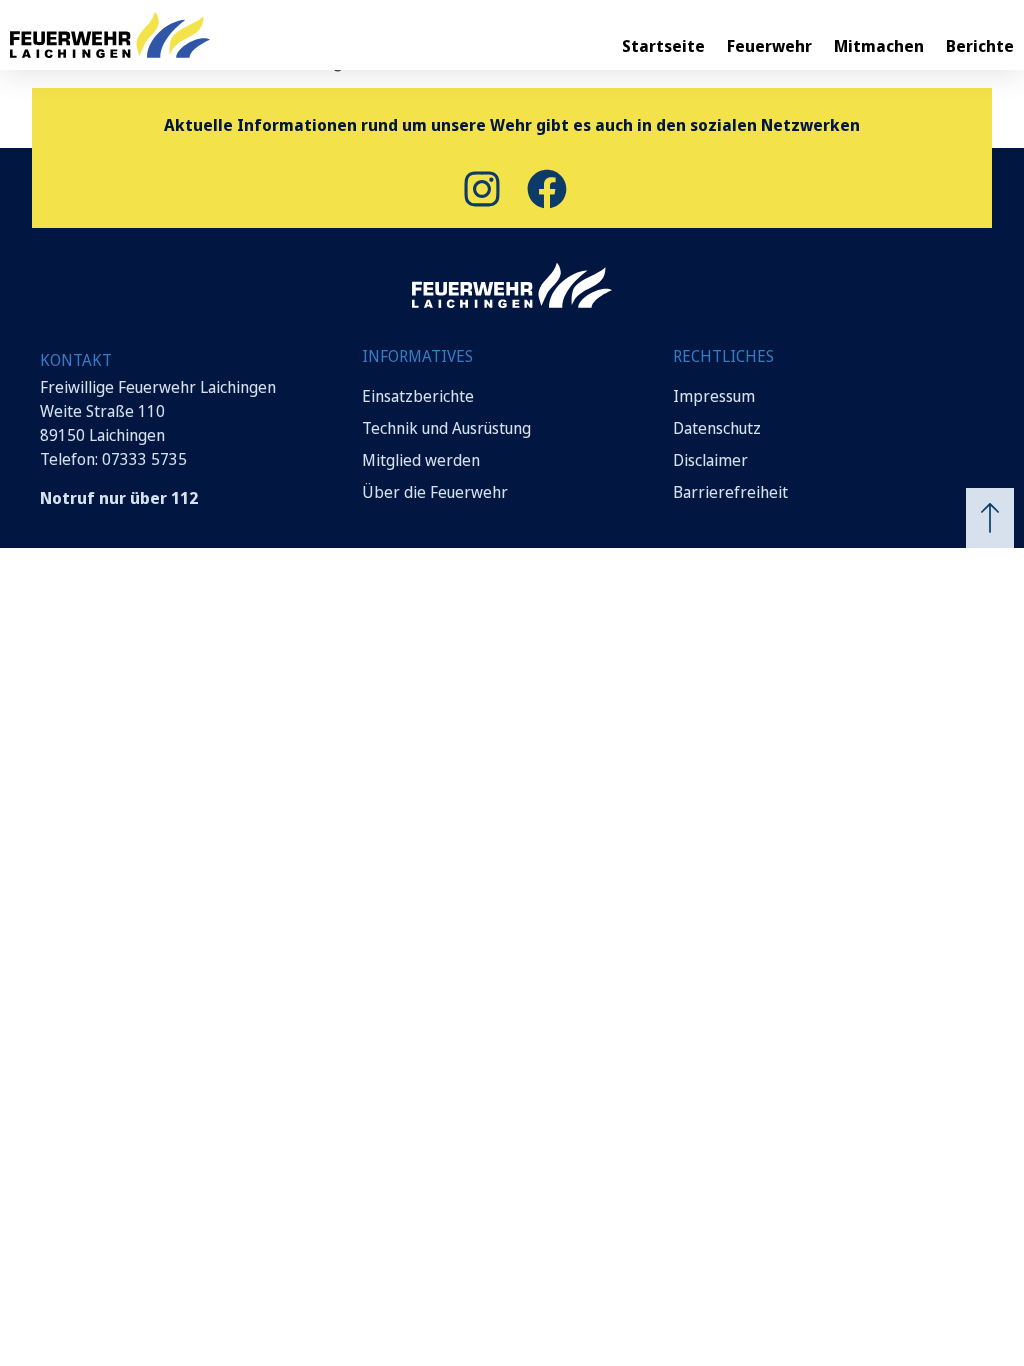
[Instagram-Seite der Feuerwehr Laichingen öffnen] (479, 189)
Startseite (663, 46)
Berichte (980, 46)
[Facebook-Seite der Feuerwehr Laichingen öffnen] (544, 189)
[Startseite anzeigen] (512, 286)
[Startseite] (110, 35)
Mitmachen (879, 46)
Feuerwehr (769, 46)
